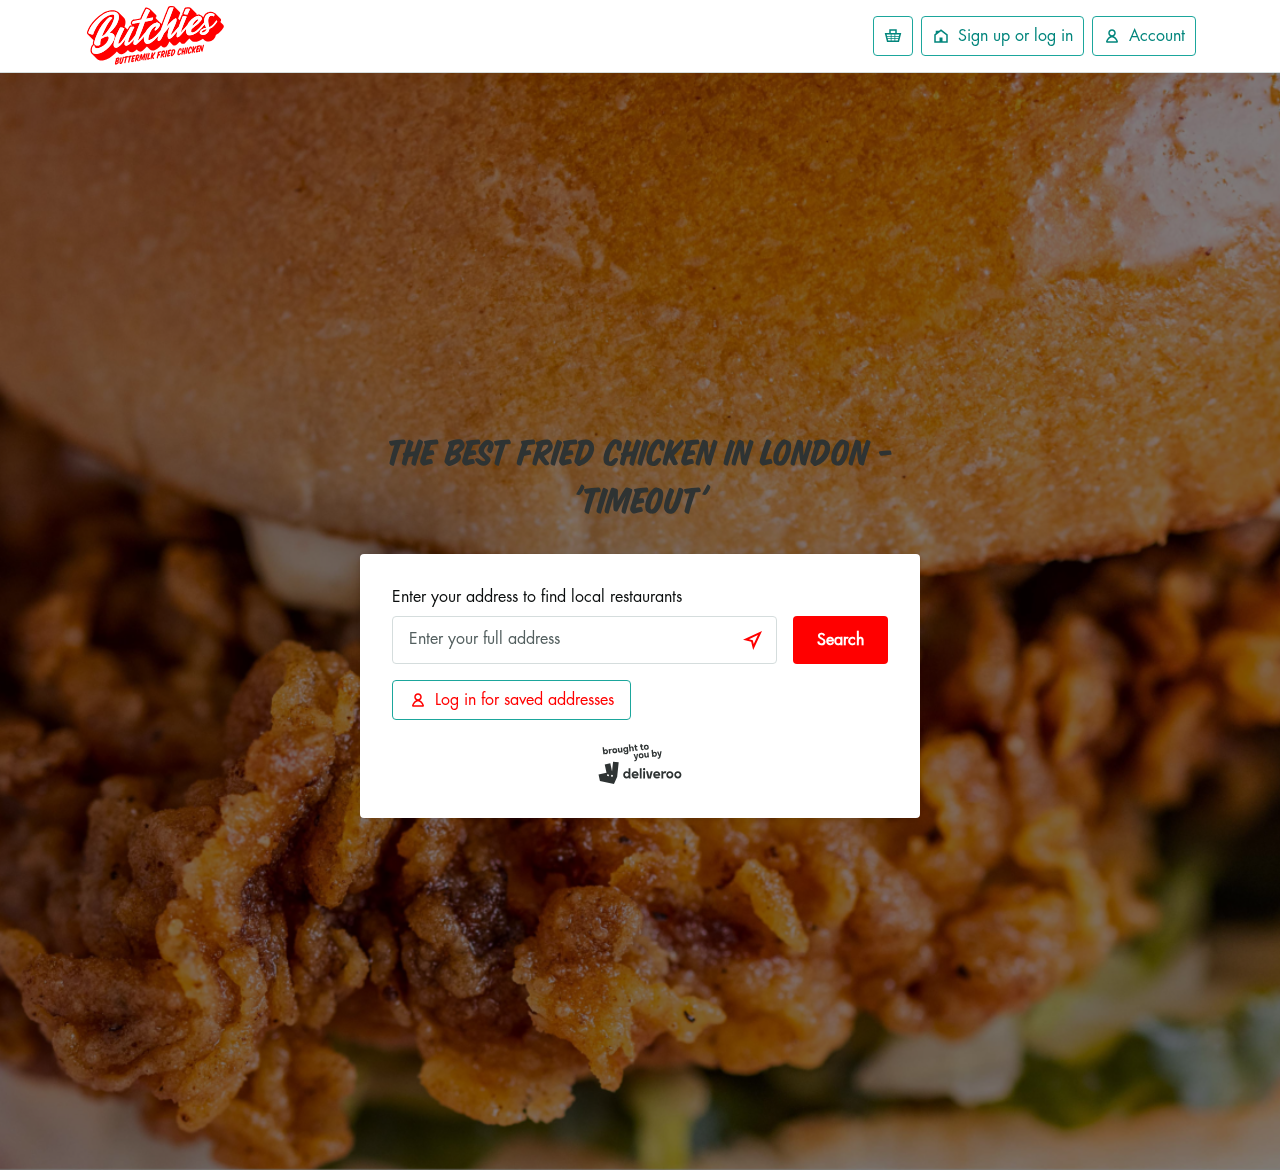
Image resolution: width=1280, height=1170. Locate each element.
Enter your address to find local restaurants (537, 597)
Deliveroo (155, 36)
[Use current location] (753, 640)
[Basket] (893, 36)
